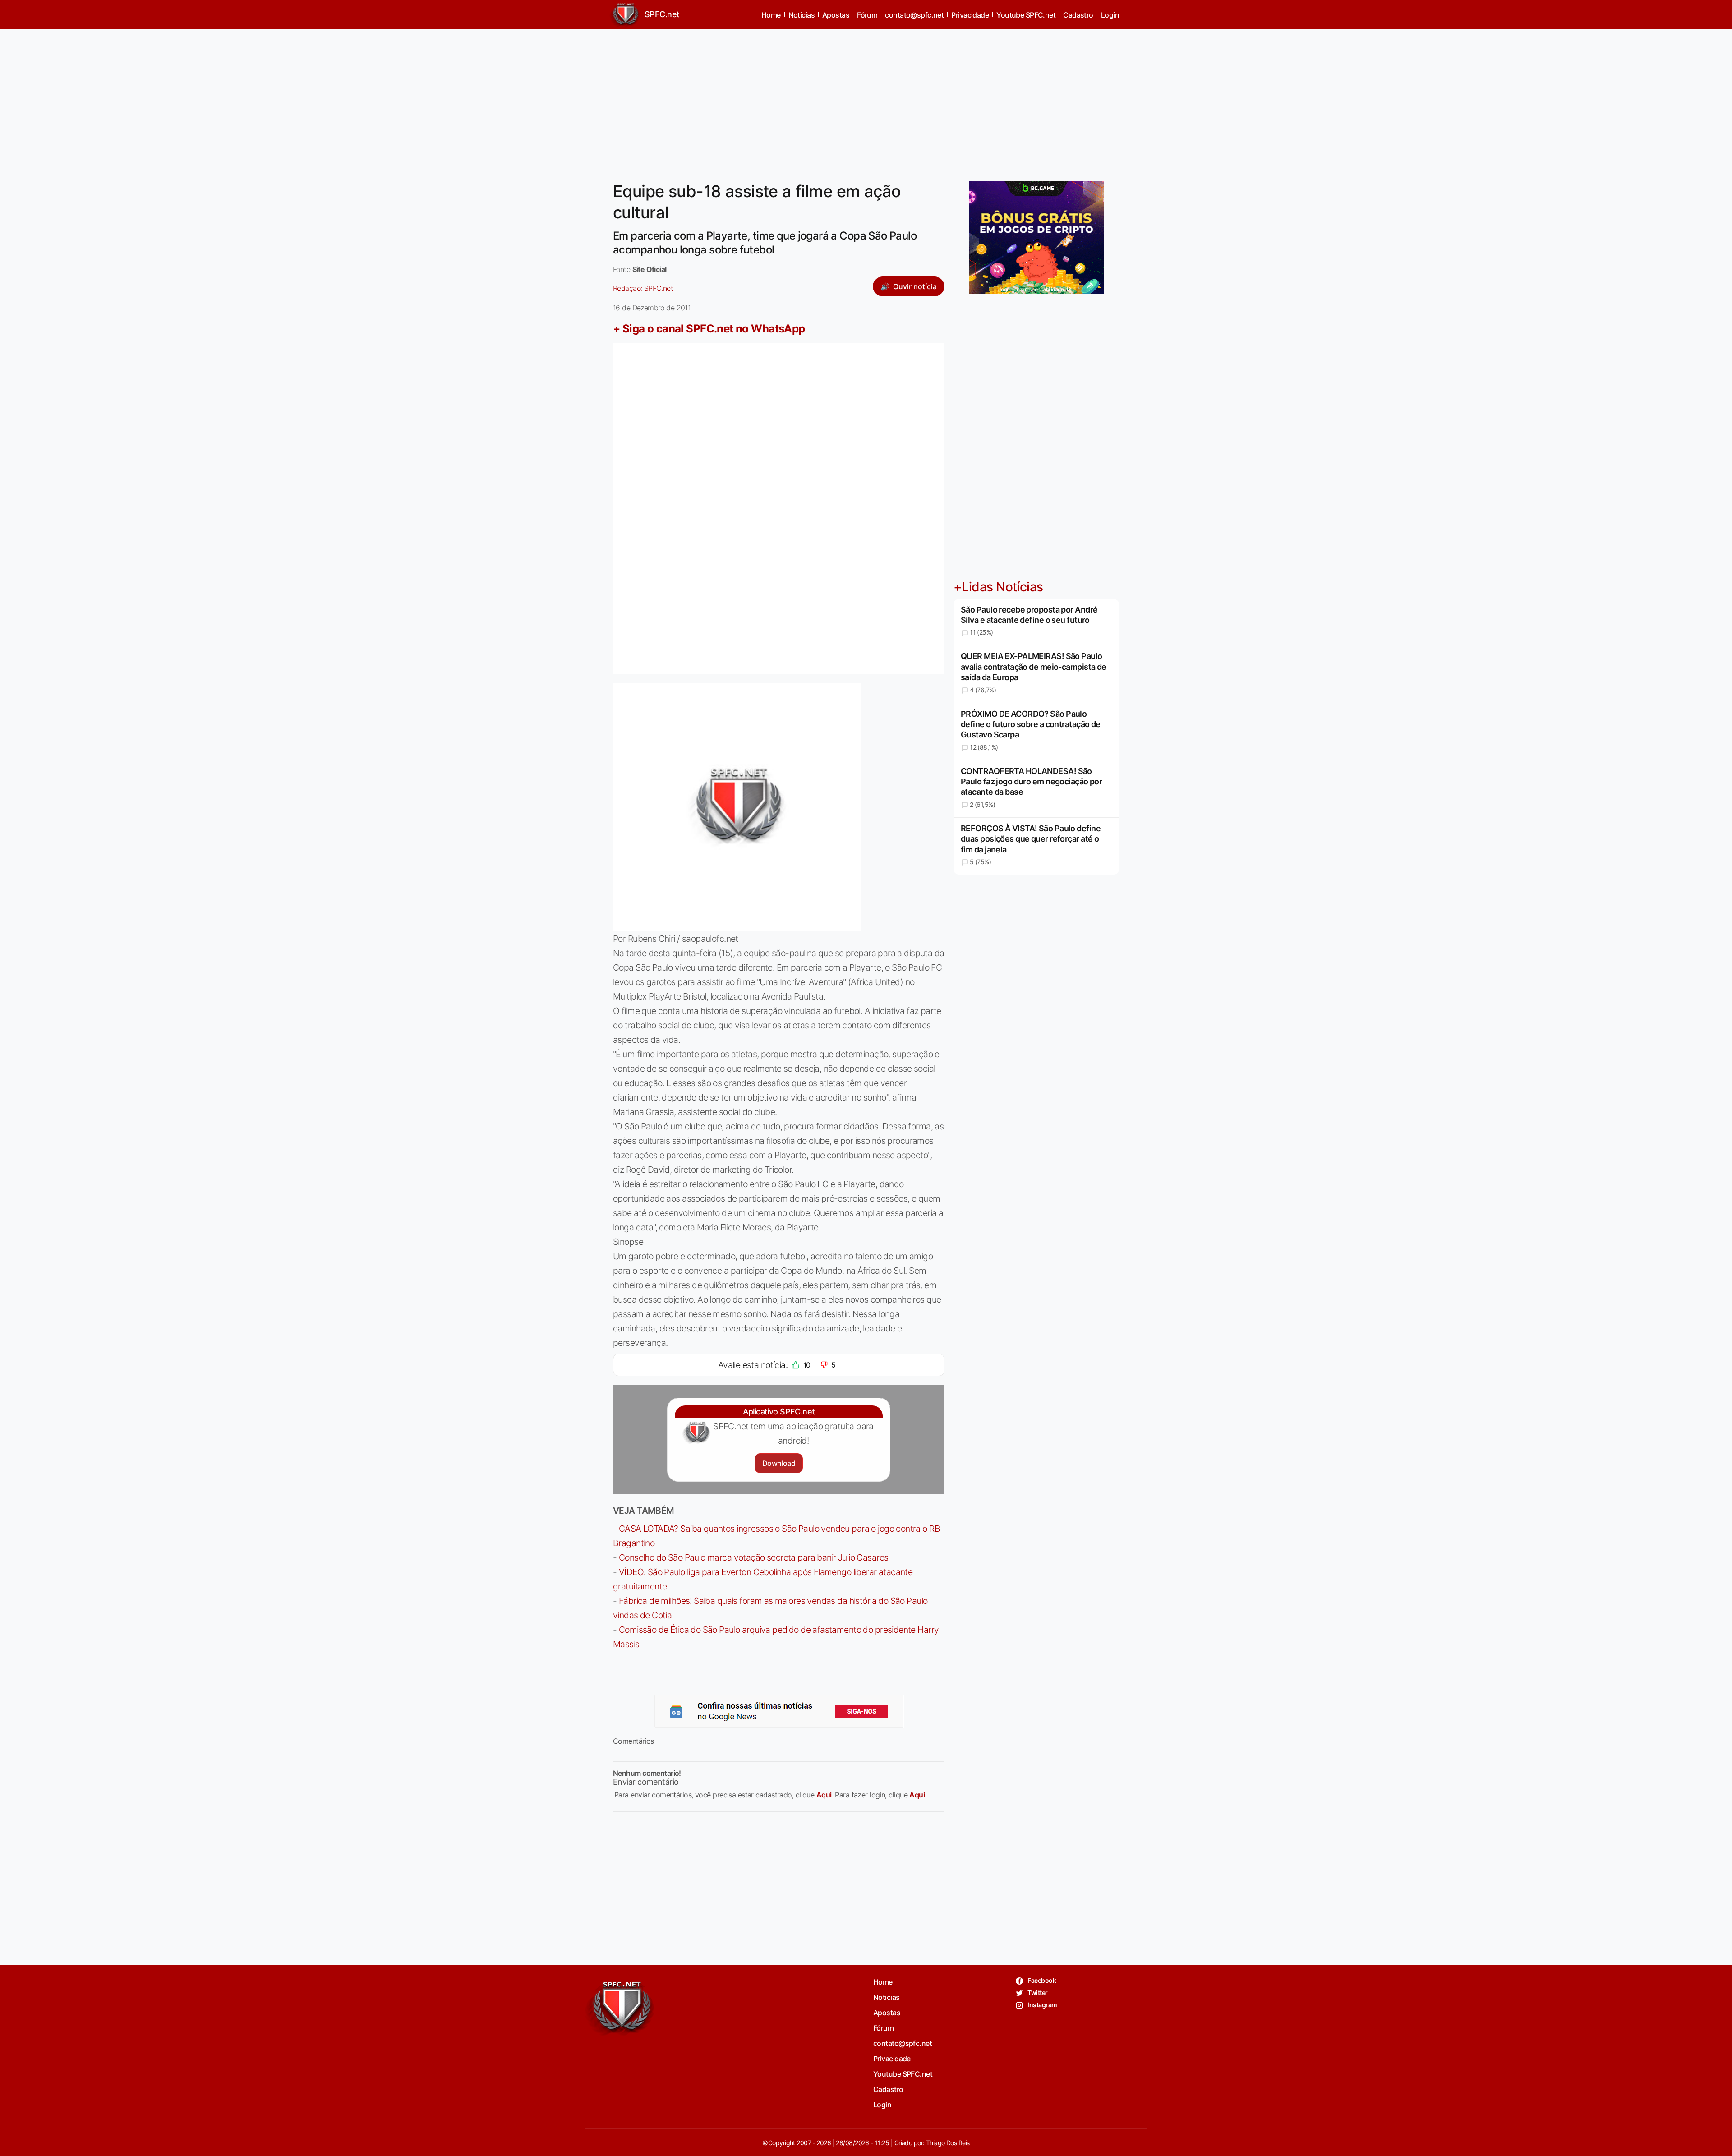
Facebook (1041, 1980)
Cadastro (1078, 15)
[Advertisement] (866, 100)
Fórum (867, 15)
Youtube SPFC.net (1026, 15)
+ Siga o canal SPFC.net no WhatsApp (709, 329)
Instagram (1042, 2005)
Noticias (802, 15)
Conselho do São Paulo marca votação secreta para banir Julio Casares (754, 1557)
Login (1110, 15)
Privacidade (970, 15)
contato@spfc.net (914, 15)
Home (771, 15)
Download (779, 1463)
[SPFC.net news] (779, 1711)
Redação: (643, 288)
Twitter (1037, 1992)
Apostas (836, 15)
